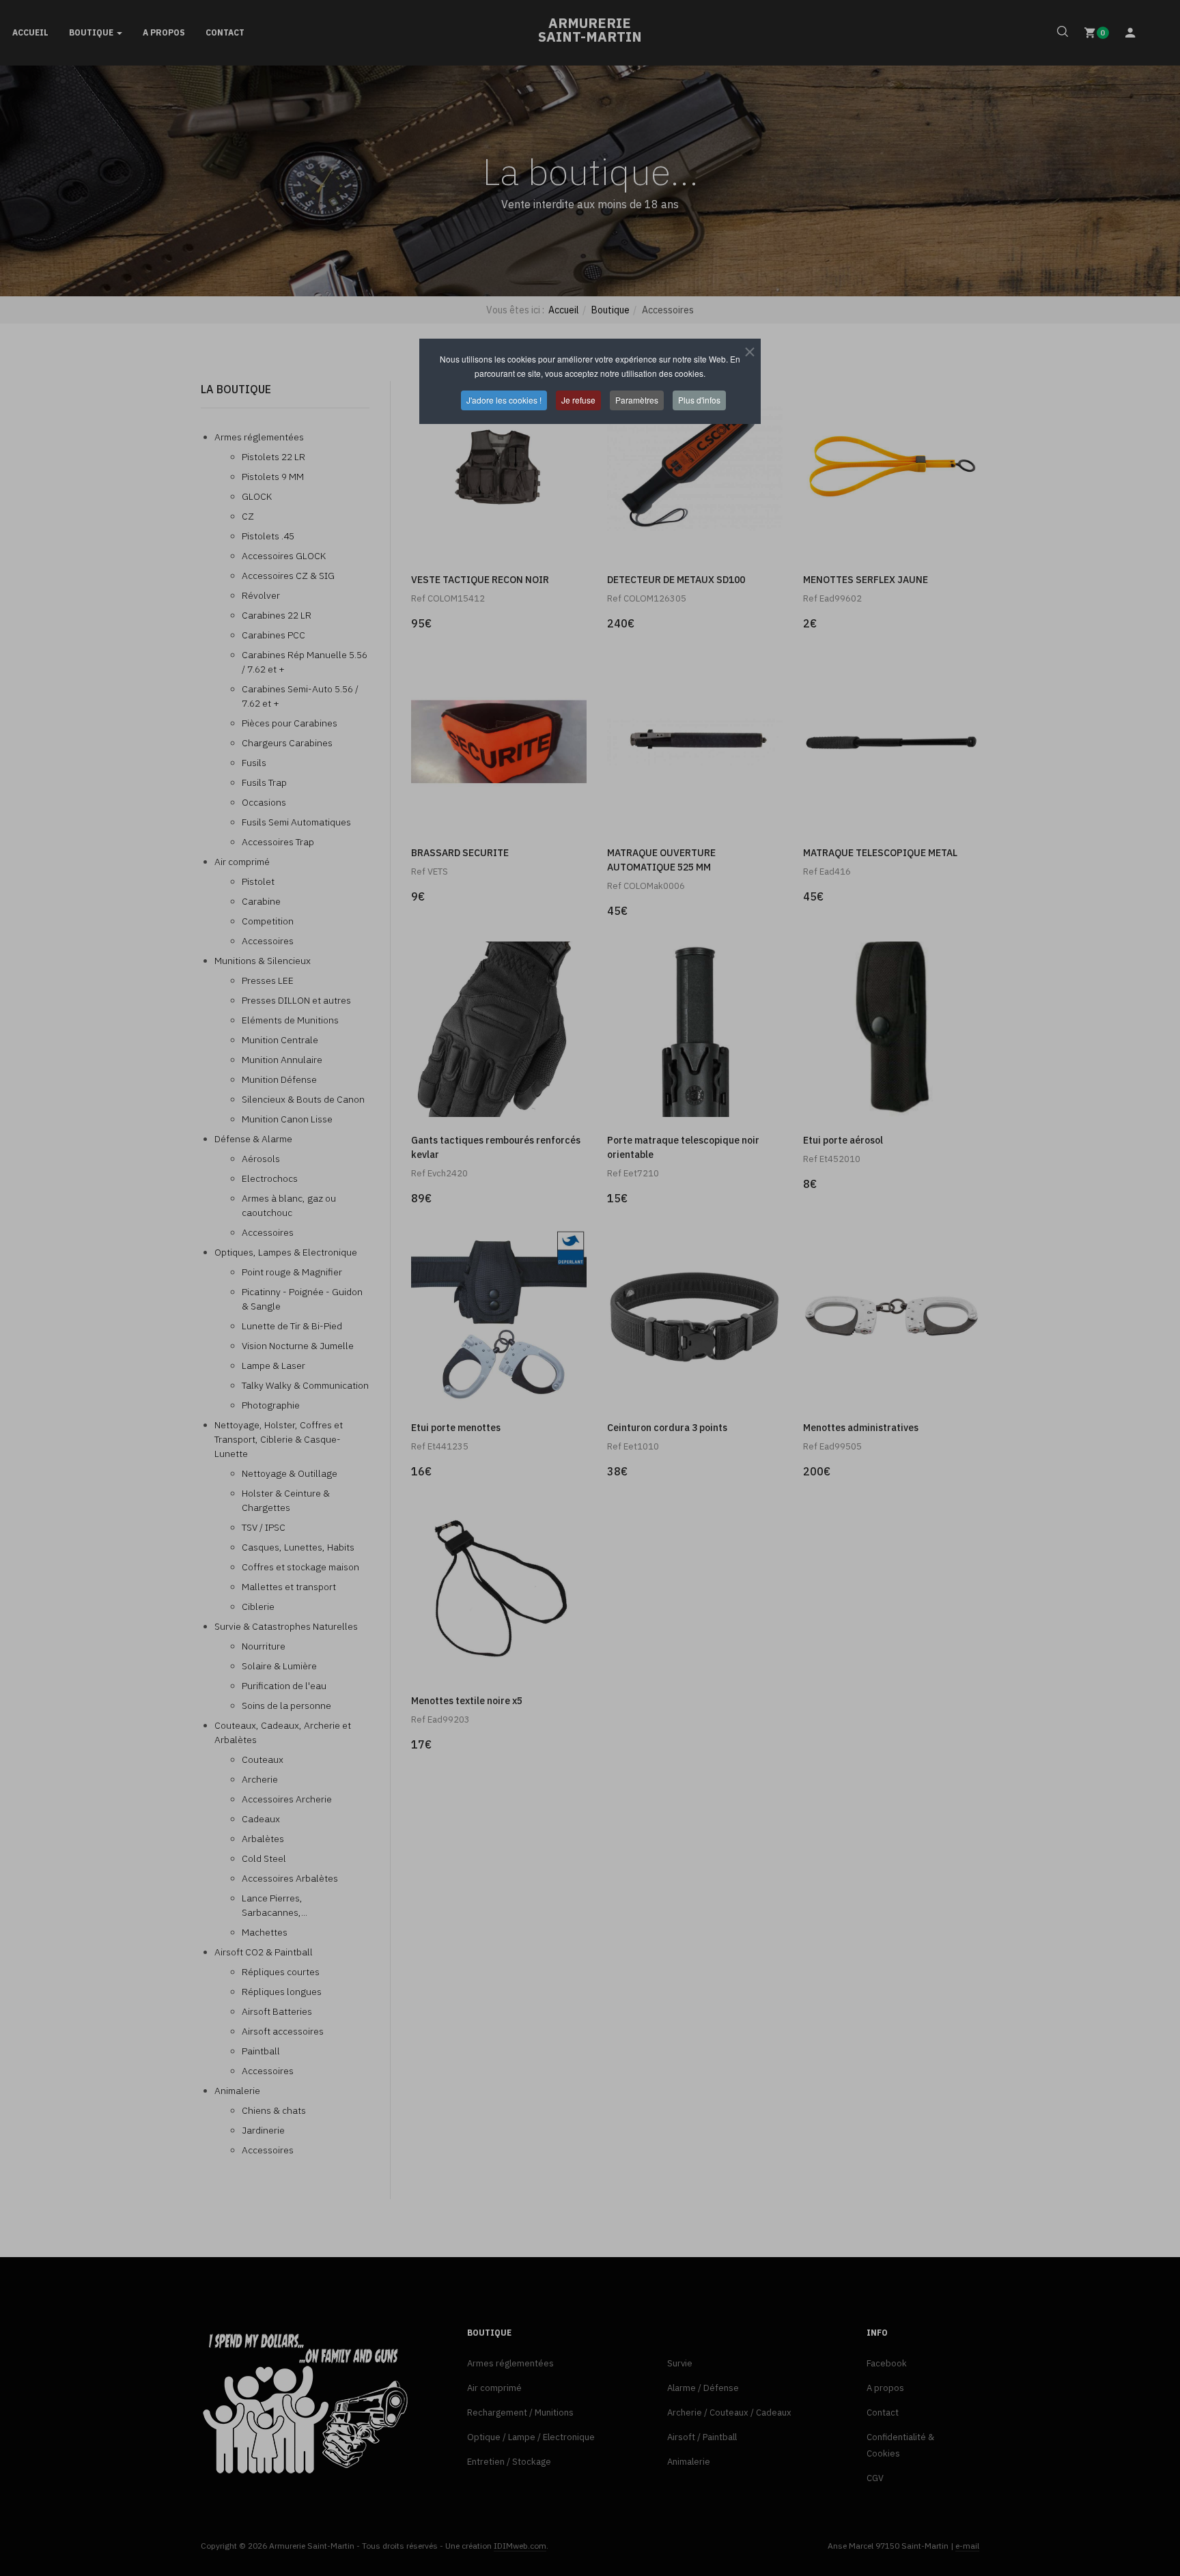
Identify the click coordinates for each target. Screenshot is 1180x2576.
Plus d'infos (699, 400)
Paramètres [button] (637, 400)
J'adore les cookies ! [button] (504, 400)
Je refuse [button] (578, 400)
